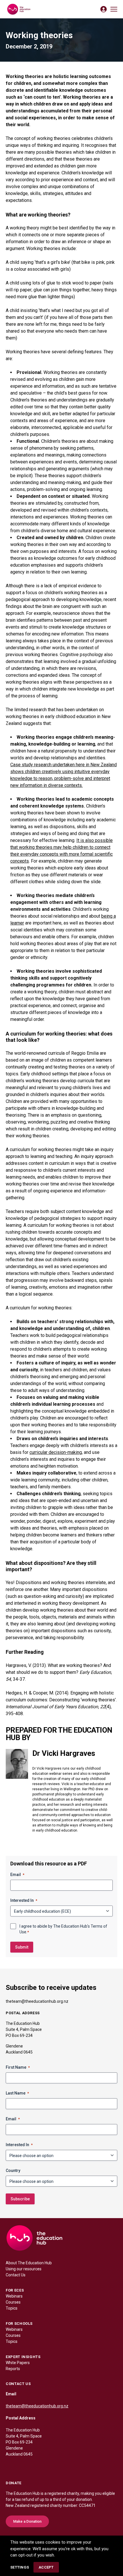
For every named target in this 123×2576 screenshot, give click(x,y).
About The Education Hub (29, 2263)
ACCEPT (46, 2567)
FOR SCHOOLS (19, 2324)
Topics (12, 2308)
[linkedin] (22, 2466)
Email (17, 1875)
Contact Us (16, 2275)
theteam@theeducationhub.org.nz (37, 2001)
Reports (13, 2369)
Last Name (17, 2093)
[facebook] (10, 2466)
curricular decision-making (56, 1452)
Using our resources (24, 2269)
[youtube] (45, 2466)
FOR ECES (15, 2290)
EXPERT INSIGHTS (23, 2357)
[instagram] (33, 2466)
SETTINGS (20, 2567)
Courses (13, 2302)
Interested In (24, 1900)
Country (13, 2171)
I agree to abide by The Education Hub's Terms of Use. (63, 1929)
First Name (18, 2067)
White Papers (18, 2363)
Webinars (14, 2296)
